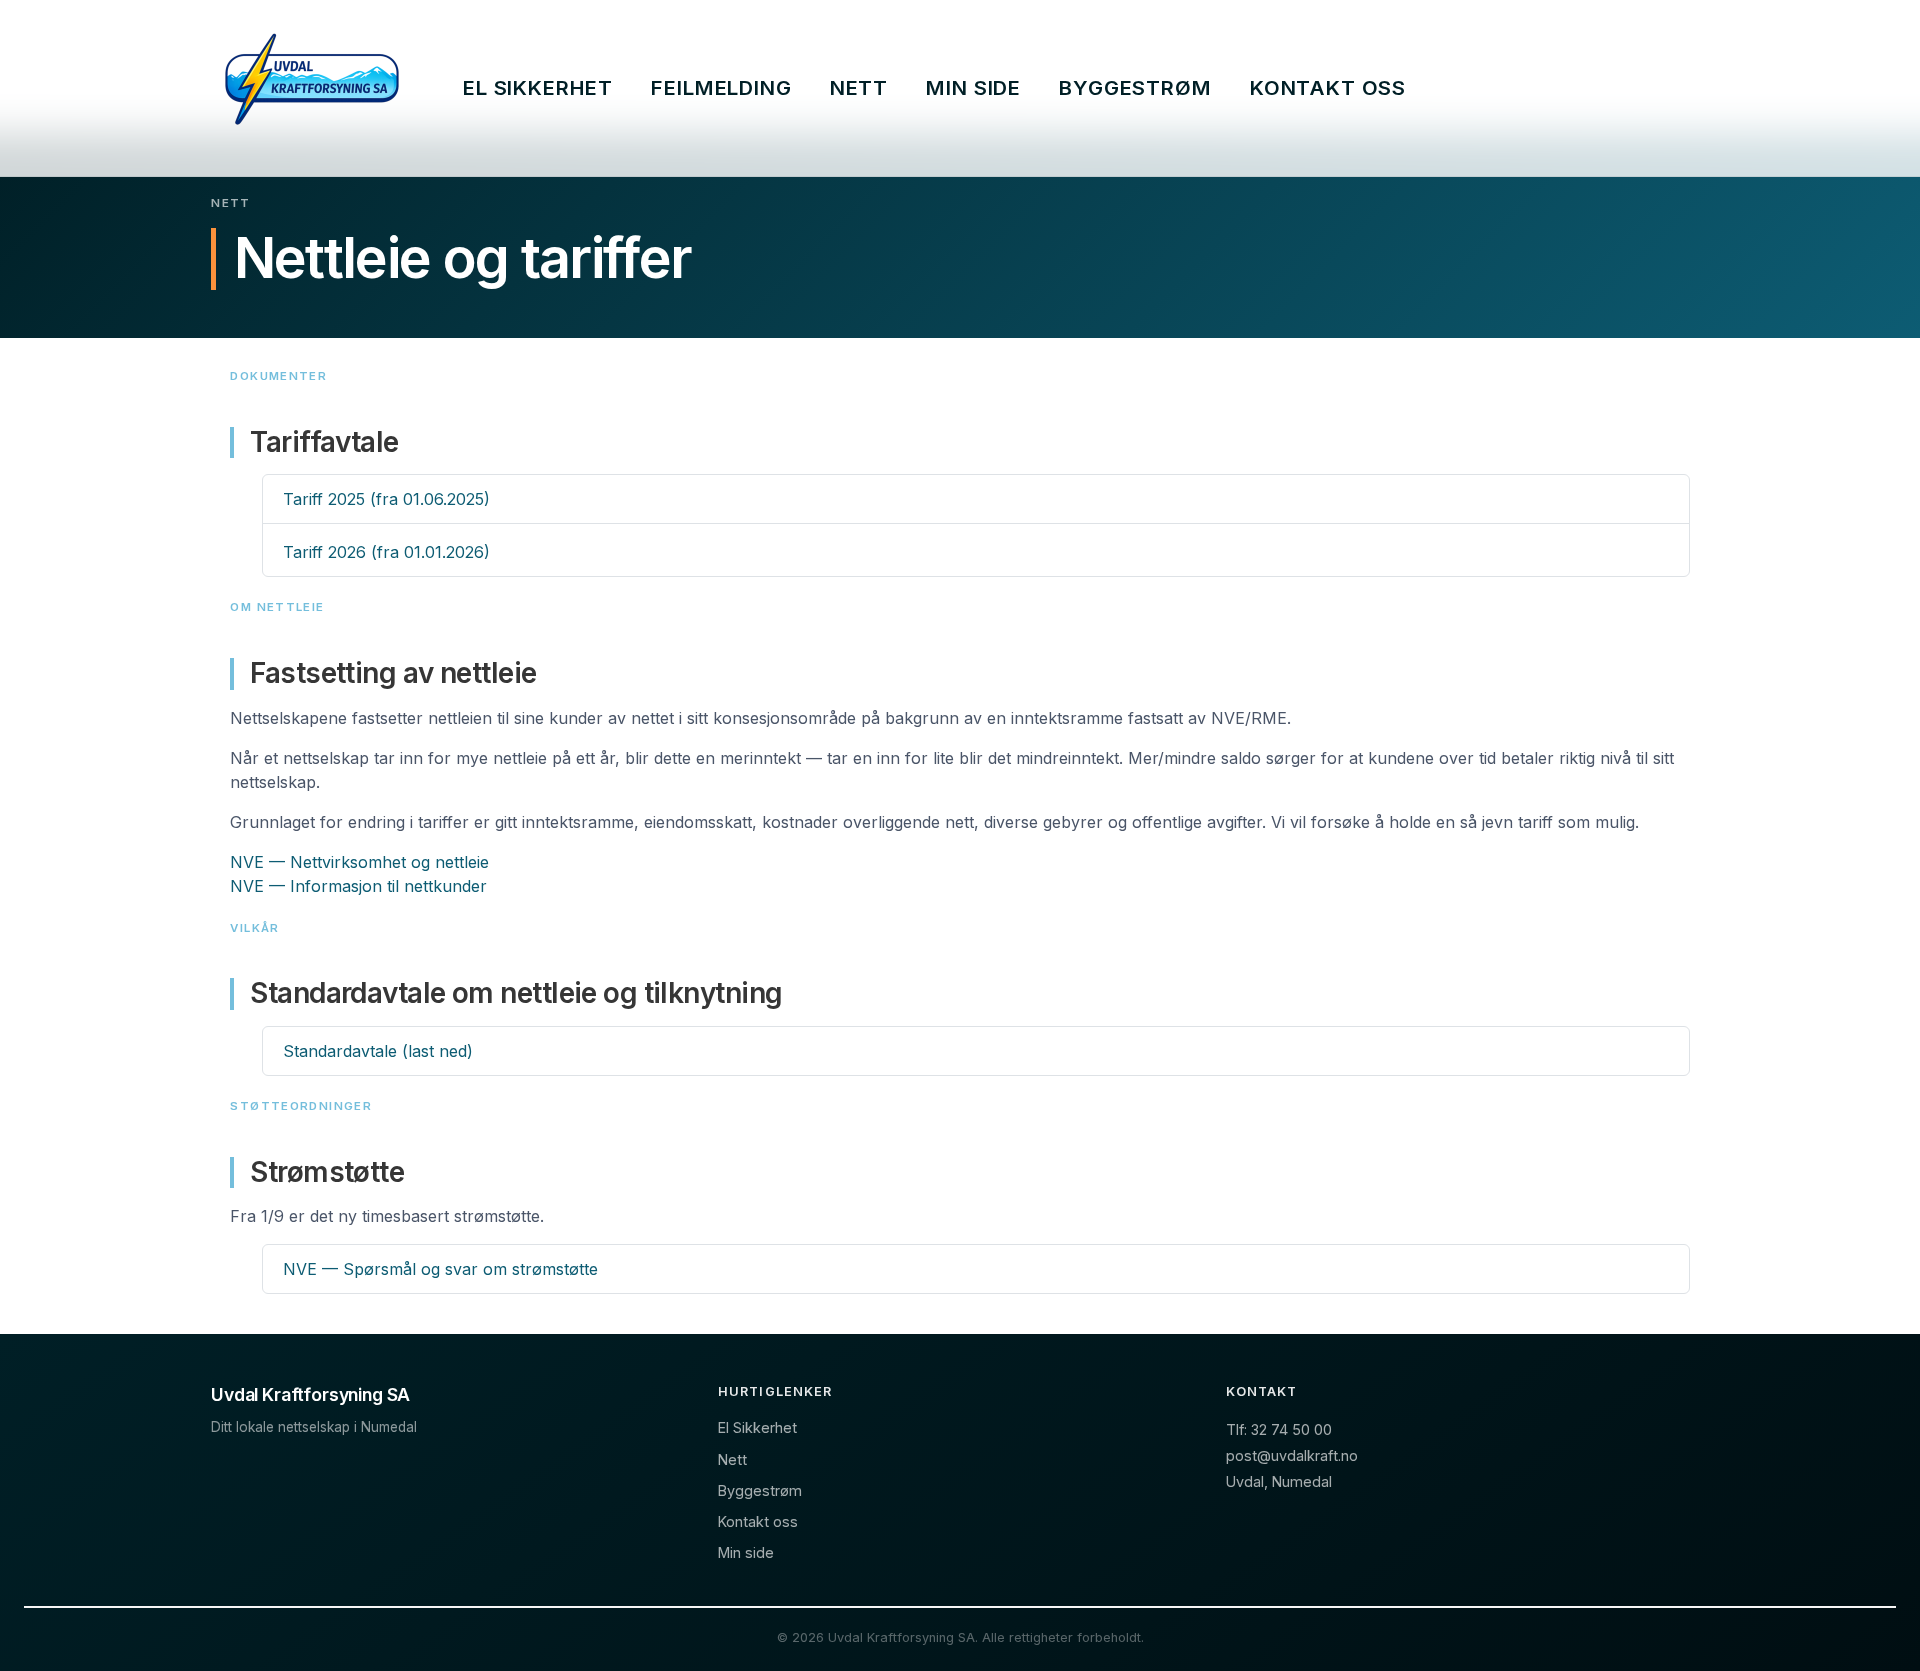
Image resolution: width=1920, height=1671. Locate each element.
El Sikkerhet (757, 1427)
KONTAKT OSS (1328, 87)
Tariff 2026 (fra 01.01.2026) (386, 552)
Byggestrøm (760, 1490)
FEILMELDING (721, 87)
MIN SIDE (973, 87)
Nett (732, 1459)
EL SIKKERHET (538, 87)
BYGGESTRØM (1135, 87)
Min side (746, 1552)
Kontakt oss (758, 1521)
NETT (859, 87)
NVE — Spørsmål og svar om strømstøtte (440, 1269)
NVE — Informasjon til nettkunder (358, 886)
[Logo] (312, 88)
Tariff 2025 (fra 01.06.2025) (386, 499)
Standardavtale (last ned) (378, 1051)
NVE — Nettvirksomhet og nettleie (359, 862)
